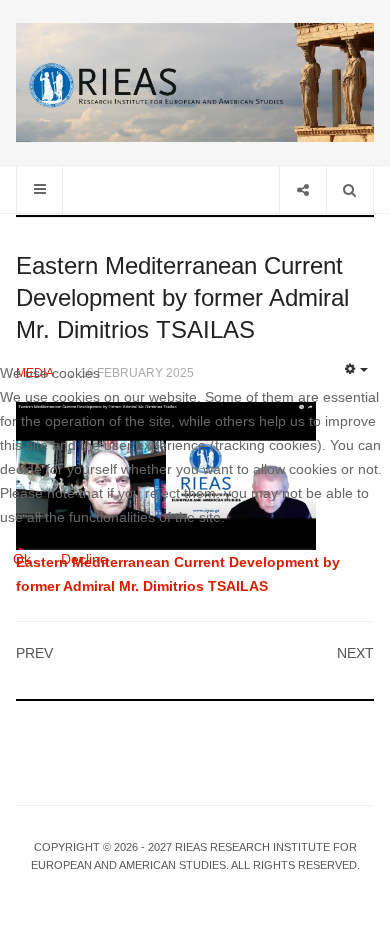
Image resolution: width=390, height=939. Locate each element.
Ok (22, 559)
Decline (84, 559)
